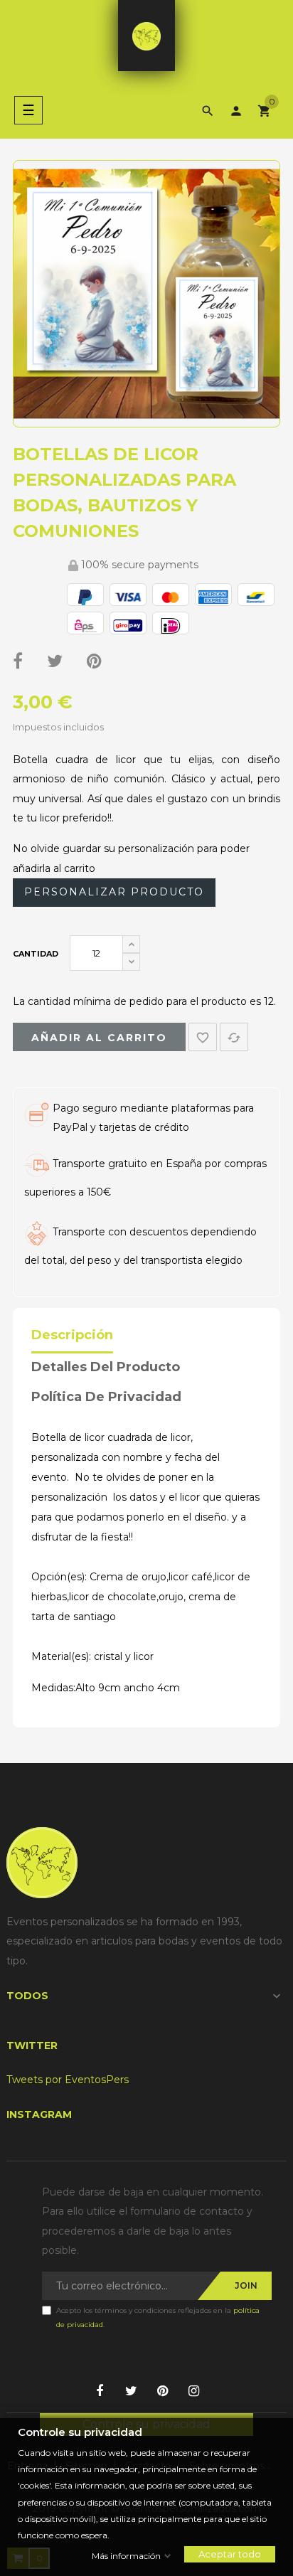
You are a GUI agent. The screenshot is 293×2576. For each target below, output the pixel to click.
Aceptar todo (230, 2554)
